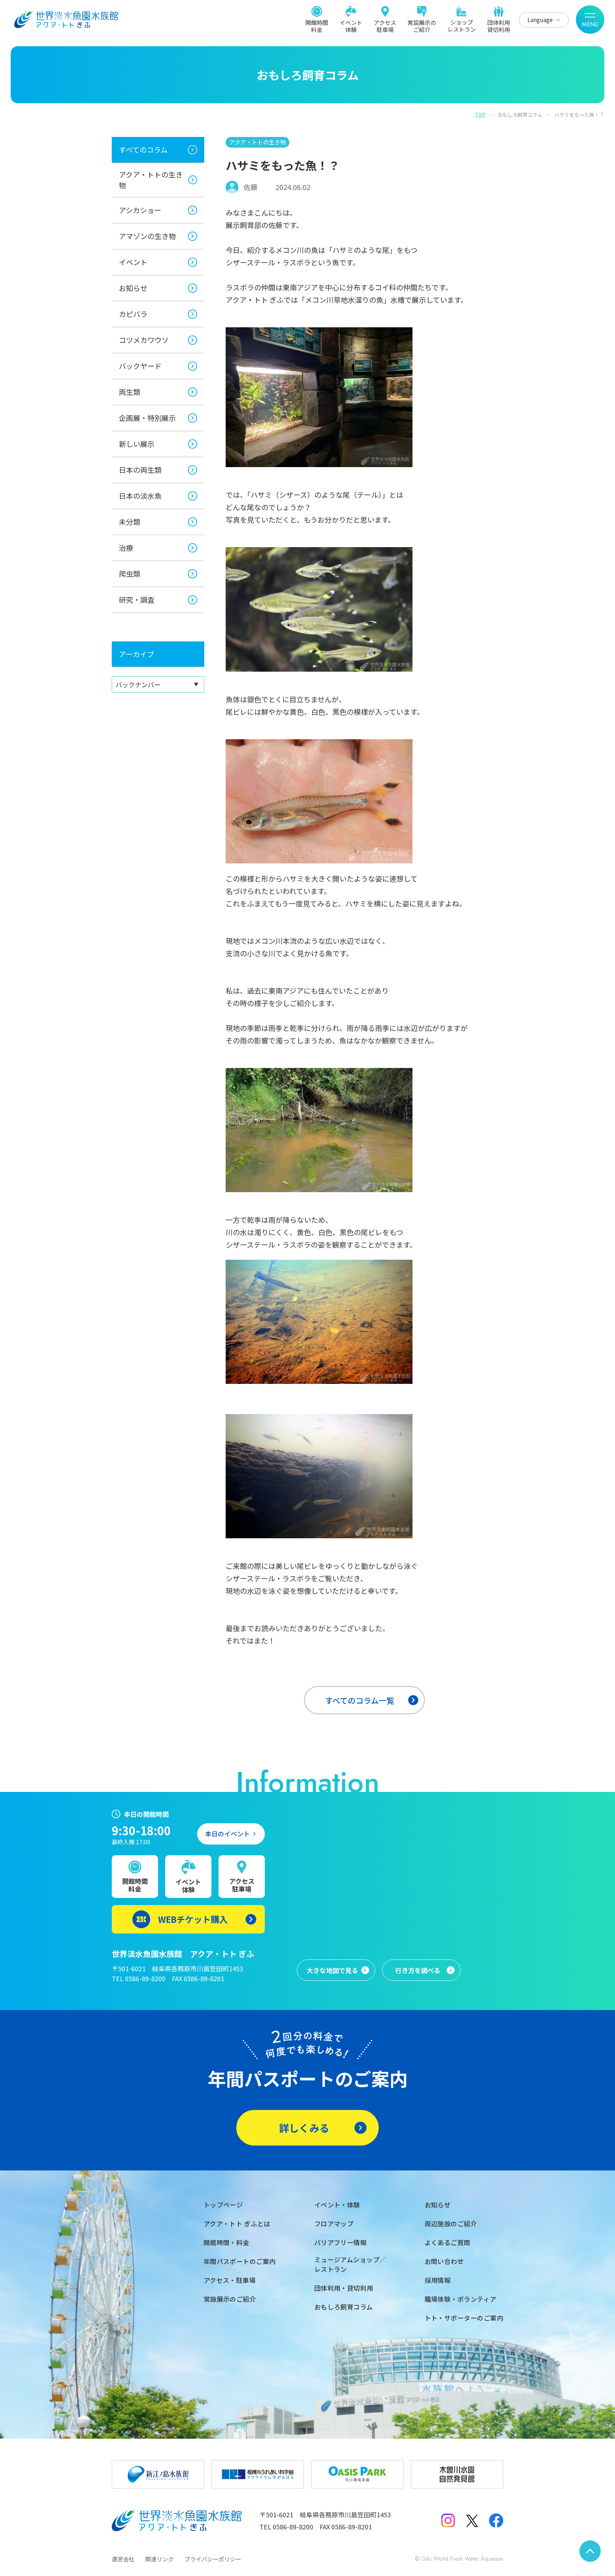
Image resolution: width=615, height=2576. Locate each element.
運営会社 (123, 2559)
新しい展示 (137, 444)
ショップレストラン (462, 25)
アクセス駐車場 (385, 26)
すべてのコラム (143, 150)
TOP (480, 115)
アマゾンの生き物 (147, 236)
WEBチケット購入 (193, 1919)
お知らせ (133, 288)
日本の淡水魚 (140, 496)
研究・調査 (137, 600)
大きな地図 (332, 1970)
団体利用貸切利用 (499, 26)
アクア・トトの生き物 (151, 180)
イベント (133, 262)
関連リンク (159, 2559)
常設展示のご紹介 (422, 26)
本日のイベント (227, 1834)
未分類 (130, 522)
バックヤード (140, 366)
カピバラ (133, 314)
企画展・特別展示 (147, 418)
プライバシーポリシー (213, 2559)
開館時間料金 (317, 26)
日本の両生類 (140, 470)
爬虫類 (130, 574)
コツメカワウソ (144, 340)
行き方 (418, 1970)
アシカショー (140, 210)
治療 (126, 548)
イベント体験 (351, 26)
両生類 (130, 392)
